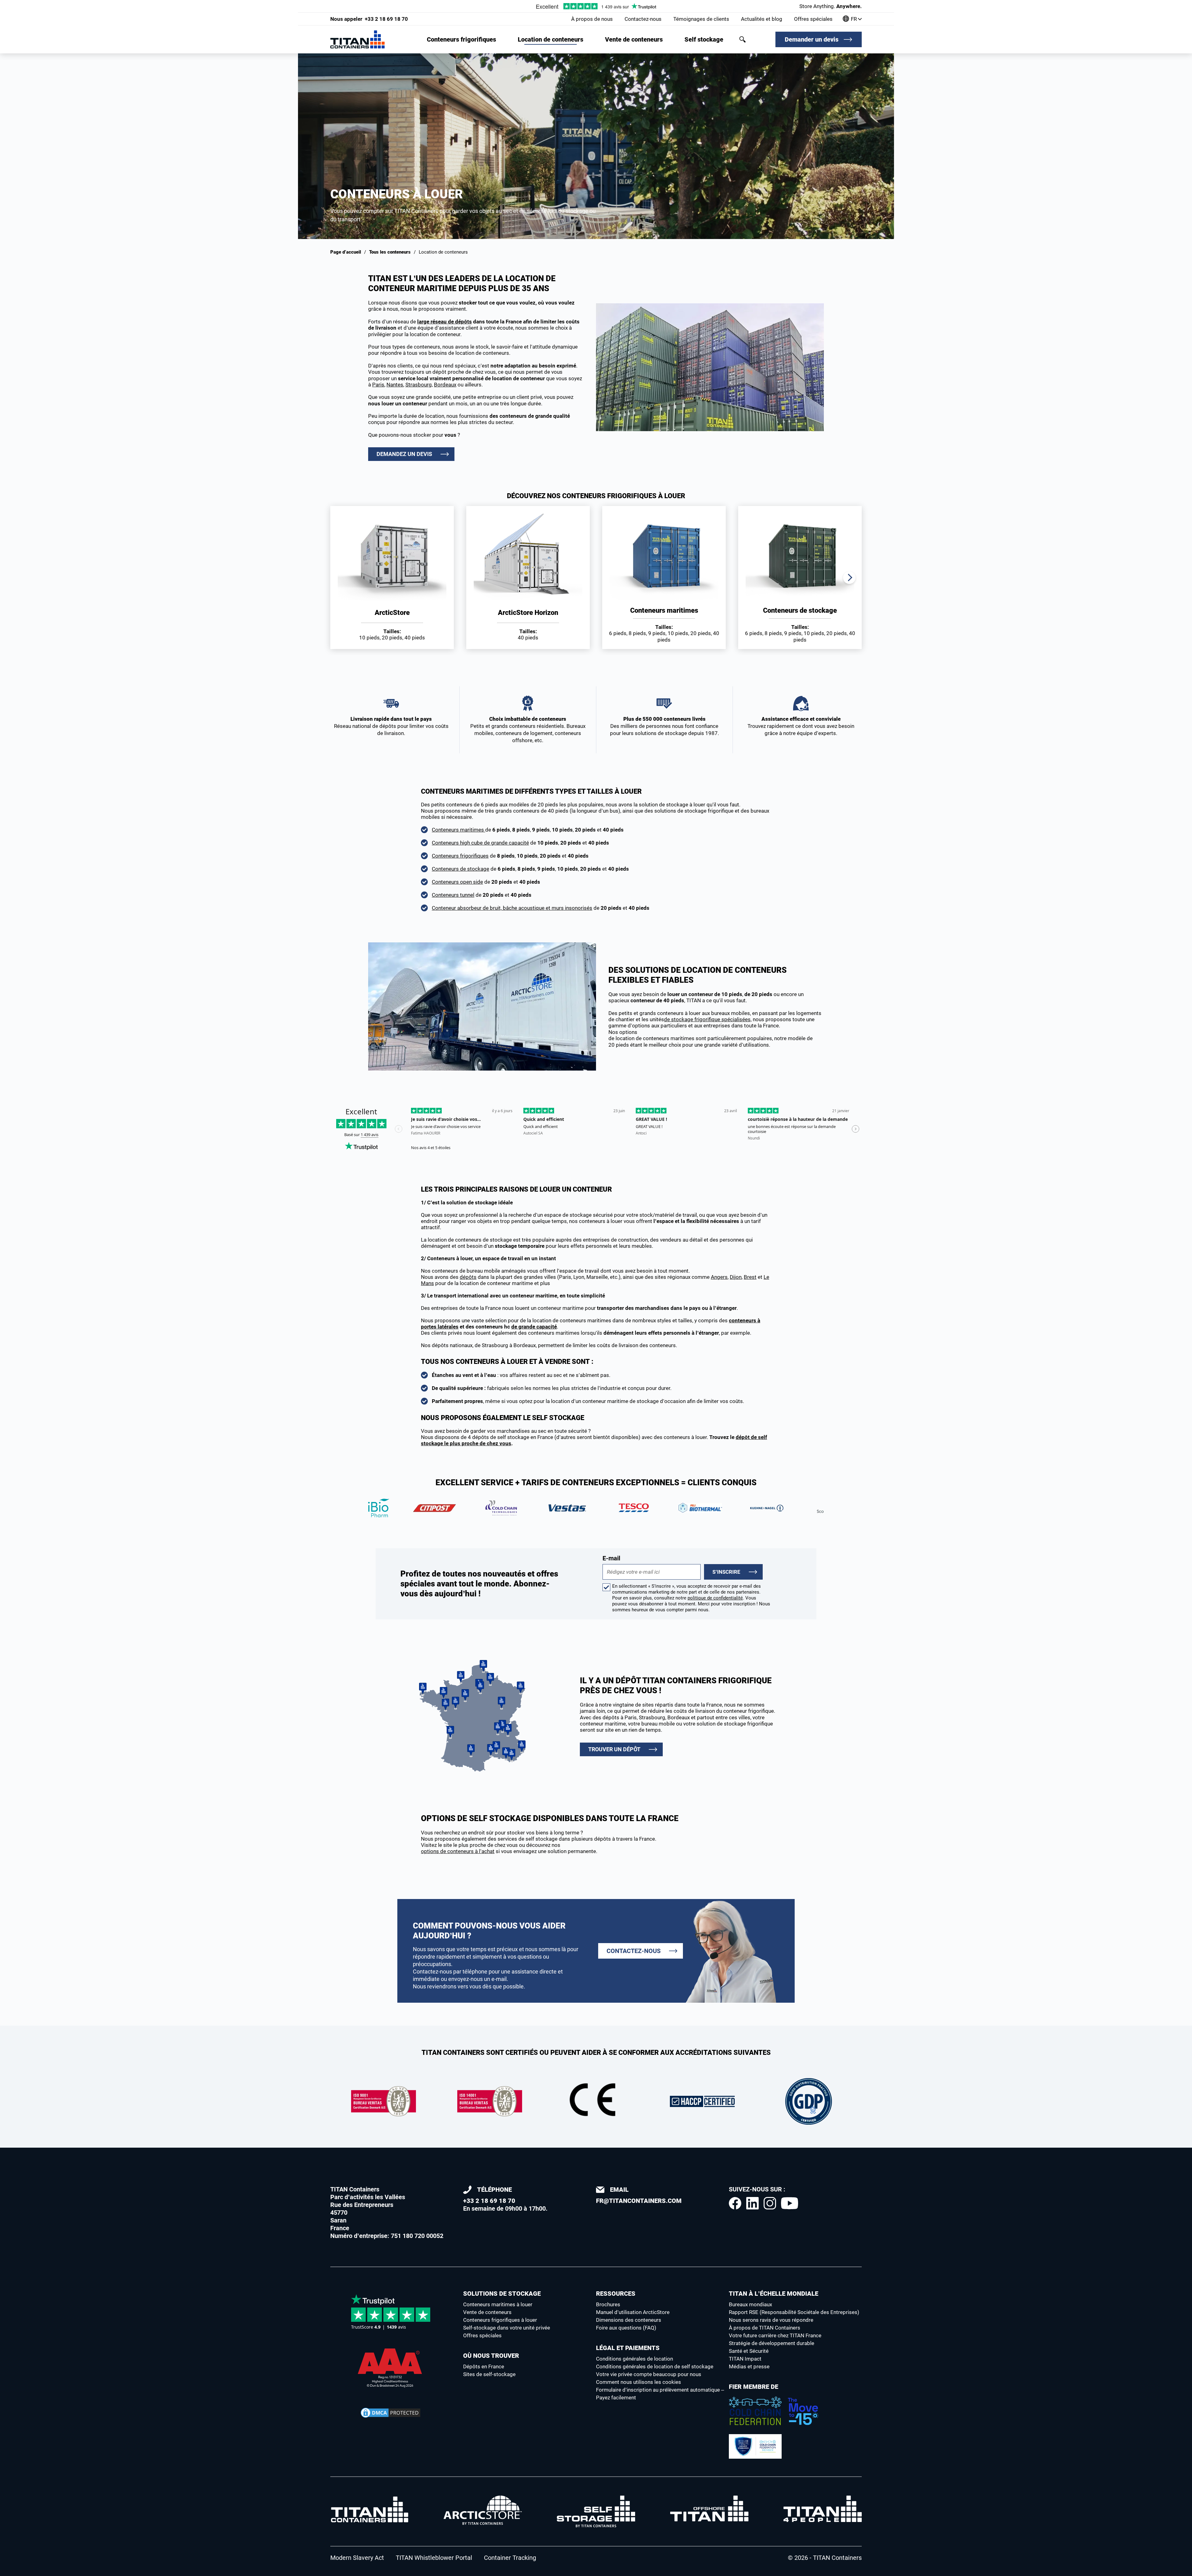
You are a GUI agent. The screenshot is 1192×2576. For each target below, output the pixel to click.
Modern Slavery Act (357, 2558)
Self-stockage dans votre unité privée (507, 2328)
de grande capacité (534, 1327)
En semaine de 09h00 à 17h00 (504, 2199)
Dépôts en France (484, 2366)
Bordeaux (445, 385)
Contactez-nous (643, 19)
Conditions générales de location (634, 2359)
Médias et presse (749, 2366)
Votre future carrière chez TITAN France (775, 2335)
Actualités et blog (762, 19)
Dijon (736, 1277)
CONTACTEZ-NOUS (634, 1951)
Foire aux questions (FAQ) (626, 2328)
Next (849, 578)
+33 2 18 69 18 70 (369, 19)
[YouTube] (790, 2203)
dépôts (468, 1277)
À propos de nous (592, 19)
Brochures (608, 2304)
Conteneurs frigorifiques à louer (500, 2320)
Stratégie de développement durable (772, 2343)
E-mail (611, 1558)
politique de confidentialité (715, 1598)
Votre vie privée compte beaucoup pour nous (649, 2374)
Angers (719, 1277)
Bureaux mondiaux (750, 2304)
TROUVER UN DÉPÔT (614, 1749)
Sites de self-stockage (489, 2374)
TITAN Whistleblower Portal (434, 2558)
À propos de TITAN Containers (765, 2328)
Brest (750, 1277)
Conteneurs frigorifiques (461, 39)
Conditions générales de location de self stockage (655, 2366)
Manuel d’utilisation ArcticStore (633, 2312)
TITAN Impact (745, 2359)
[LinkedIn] (752, 2203)
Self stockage (704, 39)
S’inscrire (726, 1572)
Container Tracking (510, 2558)
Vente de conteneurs (634, 39)
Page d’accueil (346, 252)
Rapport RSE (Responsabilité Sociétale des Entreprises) (794, 2312)
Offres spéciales (813, 19)
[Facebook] (735, 2203)
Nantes (395, 385)
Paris (378, 385)
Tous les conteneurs (390, 252)
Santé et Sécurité (749, 2351)
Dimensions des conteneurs (629, 2320)
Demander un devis (812, 39)
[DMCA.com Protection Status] (391, 2413)
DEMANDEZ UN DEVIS (404, 454)
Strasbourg (419, 385)
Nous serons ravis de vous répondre (771, 2320)
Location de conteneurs (551, 39)
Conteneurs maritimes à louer (498, 2304)
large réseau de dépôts (445, 322)
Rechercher (743, 39)
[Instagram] (770, 2203)
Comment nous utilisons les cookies (639, 2382)
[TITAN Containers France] (357, 39)
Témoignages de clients (701, 19)
